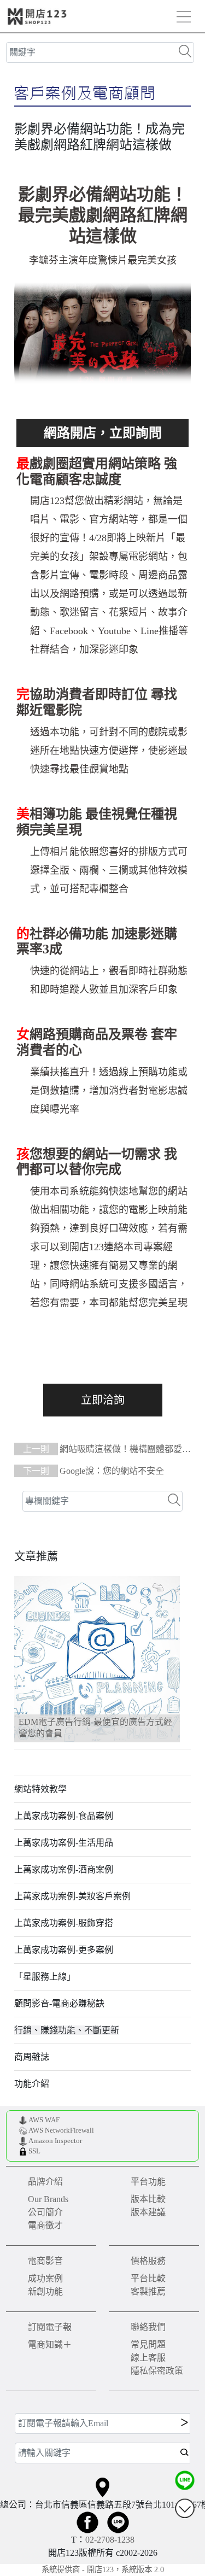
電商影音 (45, 2261)
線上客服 (148, 2358)
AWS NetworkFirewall (61, 2130)
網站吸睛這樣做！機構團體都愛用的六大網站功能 (102, 1450)
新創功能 (45, 2291)
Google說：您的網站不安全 (93, 1471)
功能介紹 (32, 2084)
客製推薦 (148, 2291)
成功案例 (45, 2278)
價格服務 (148, 2261)
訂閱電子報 (50, 2327)
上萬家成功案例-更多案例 (64, 1950)
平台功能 (148, 2182)
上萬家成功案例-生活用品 (64, 1843)
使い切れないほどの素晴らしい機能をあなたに (103, 433)
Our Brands (48, 2199)
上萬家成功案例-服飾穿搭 (64, 1923)
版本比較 (148, 2199)
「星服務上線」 (45, 1977)
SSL (34, 2151)
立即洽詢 (103, 1400)
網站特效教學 (40, 1789)
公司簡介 (45, 2212)
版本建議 (148, 2212)
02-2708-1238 (110, 2540)
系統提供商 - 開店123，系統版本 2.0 (103, 2569)
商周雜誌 (32, 2057)
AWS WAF (44, 2120)
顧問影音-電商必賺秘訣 (59, 2003)
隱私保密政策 (157, 2371)
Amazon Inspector (55, 2141)
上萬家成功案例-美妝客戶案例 (72, 1896)
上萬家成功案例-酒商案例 (64, 1869)
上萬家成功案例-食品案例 (64, 1816)
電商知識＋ (50, 2344)
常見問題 (148, 2344)
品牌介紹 (45, 2182)
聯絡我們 (148, 2327)
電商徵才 (45, 2225)
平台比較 (148, 2278)
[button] (28, 1659)
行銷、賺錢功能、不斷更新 (67, 2030)
